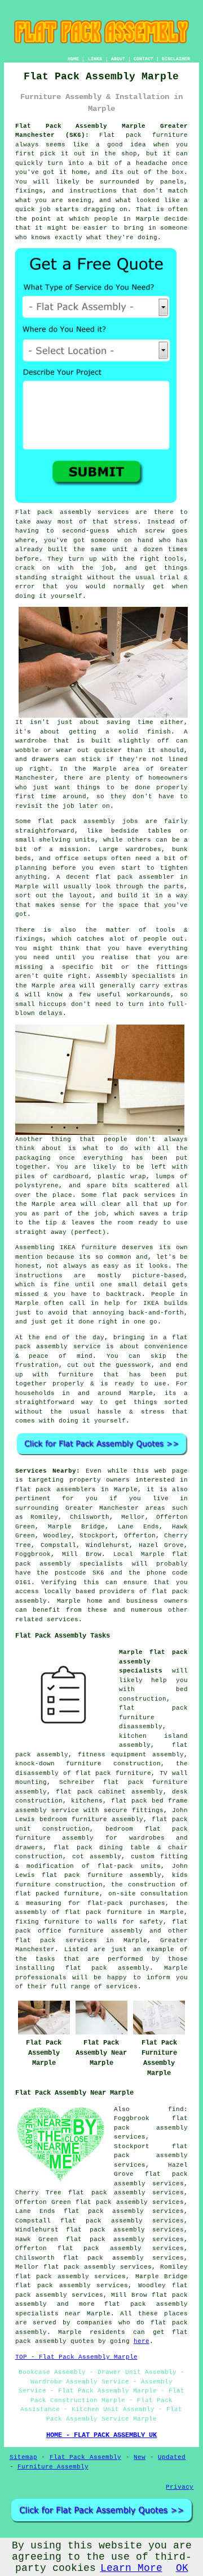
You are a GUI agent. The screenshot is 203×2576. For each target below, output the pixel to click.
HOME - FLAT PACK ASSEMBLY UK (101, 2435)
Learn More (131, 2568)
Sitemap (23, 2457)
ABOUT (118, 59)
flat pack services (56, 1940)
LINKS (95, 59)
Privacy (180, 2487)
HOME (73, 59)
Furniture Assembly (53, 2467)
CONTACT (144, 59)
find (176, 2109)
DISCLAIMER (176, 59)
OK (182, 2568)
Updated (172, 2457)
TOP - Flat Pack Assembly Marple (76, 2357)
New (140, 2457)
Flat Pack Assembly (85, 2457)
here (142, 2341)
